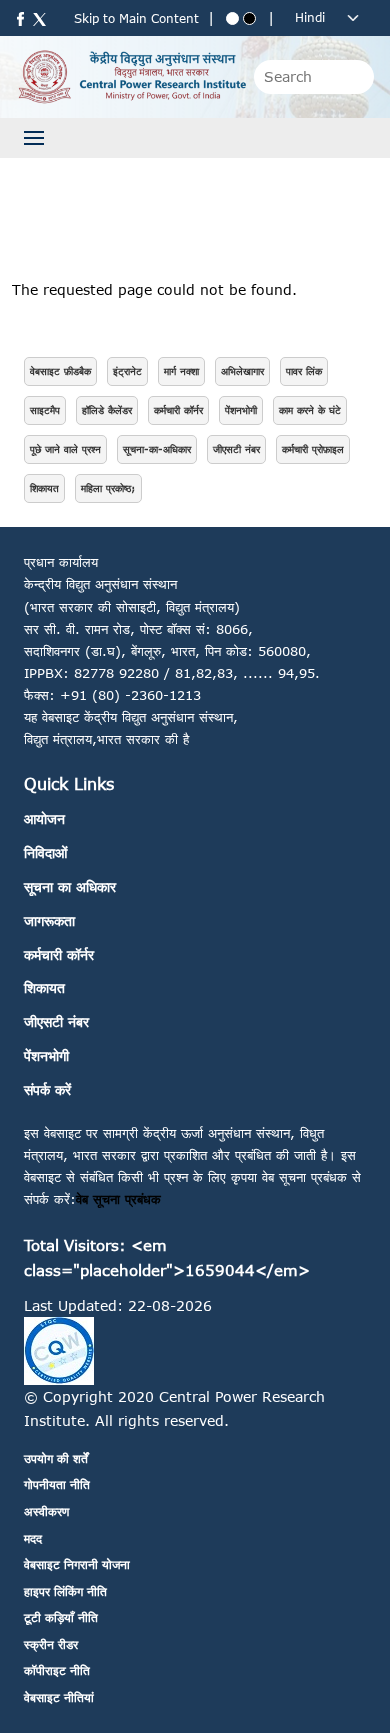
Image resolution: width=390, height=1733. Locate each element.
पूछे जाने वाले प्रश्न (65, 449)
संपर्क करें (47, 1089)
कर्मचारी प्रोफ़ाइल (313, 449)
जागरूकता (49, 920)
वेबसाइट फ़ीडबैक (60, 371)
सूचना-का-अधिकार (157, 449)
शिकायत (44, 488)
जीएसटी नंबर (236, 449)
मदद (33, 1538)
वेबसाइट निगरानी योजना (77, 1564)
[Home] (131, 75)
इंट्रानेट (127, 371)
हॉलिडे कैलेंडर (107, 410)
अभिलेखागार (242, 371)
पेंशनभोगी (241, 410)
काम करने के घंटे (310, 410)
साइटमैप (45, 410)
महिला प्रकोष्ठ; (108, 488)
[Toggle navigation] (34, 138)
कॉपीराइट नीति (57, 1670)
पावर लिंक (304, 371)
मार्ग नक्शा (181, 371)
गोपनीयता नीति (57, 1484)
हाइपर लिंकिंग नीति (65, 1591)
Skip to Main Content (136, 18)
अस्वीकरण (46, 1511)
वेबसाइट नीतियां (59, 1697)
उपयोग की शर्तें (56, 1458)
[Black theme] (249, 18)
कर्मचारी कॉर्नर (178, 410)
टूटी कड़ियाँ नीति (61, 1617)
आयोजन (44, 818)
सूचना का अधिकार (70, 886)
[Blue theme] (232, 18)
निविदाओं (45, 852)
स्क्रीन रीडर (51, 1644)
